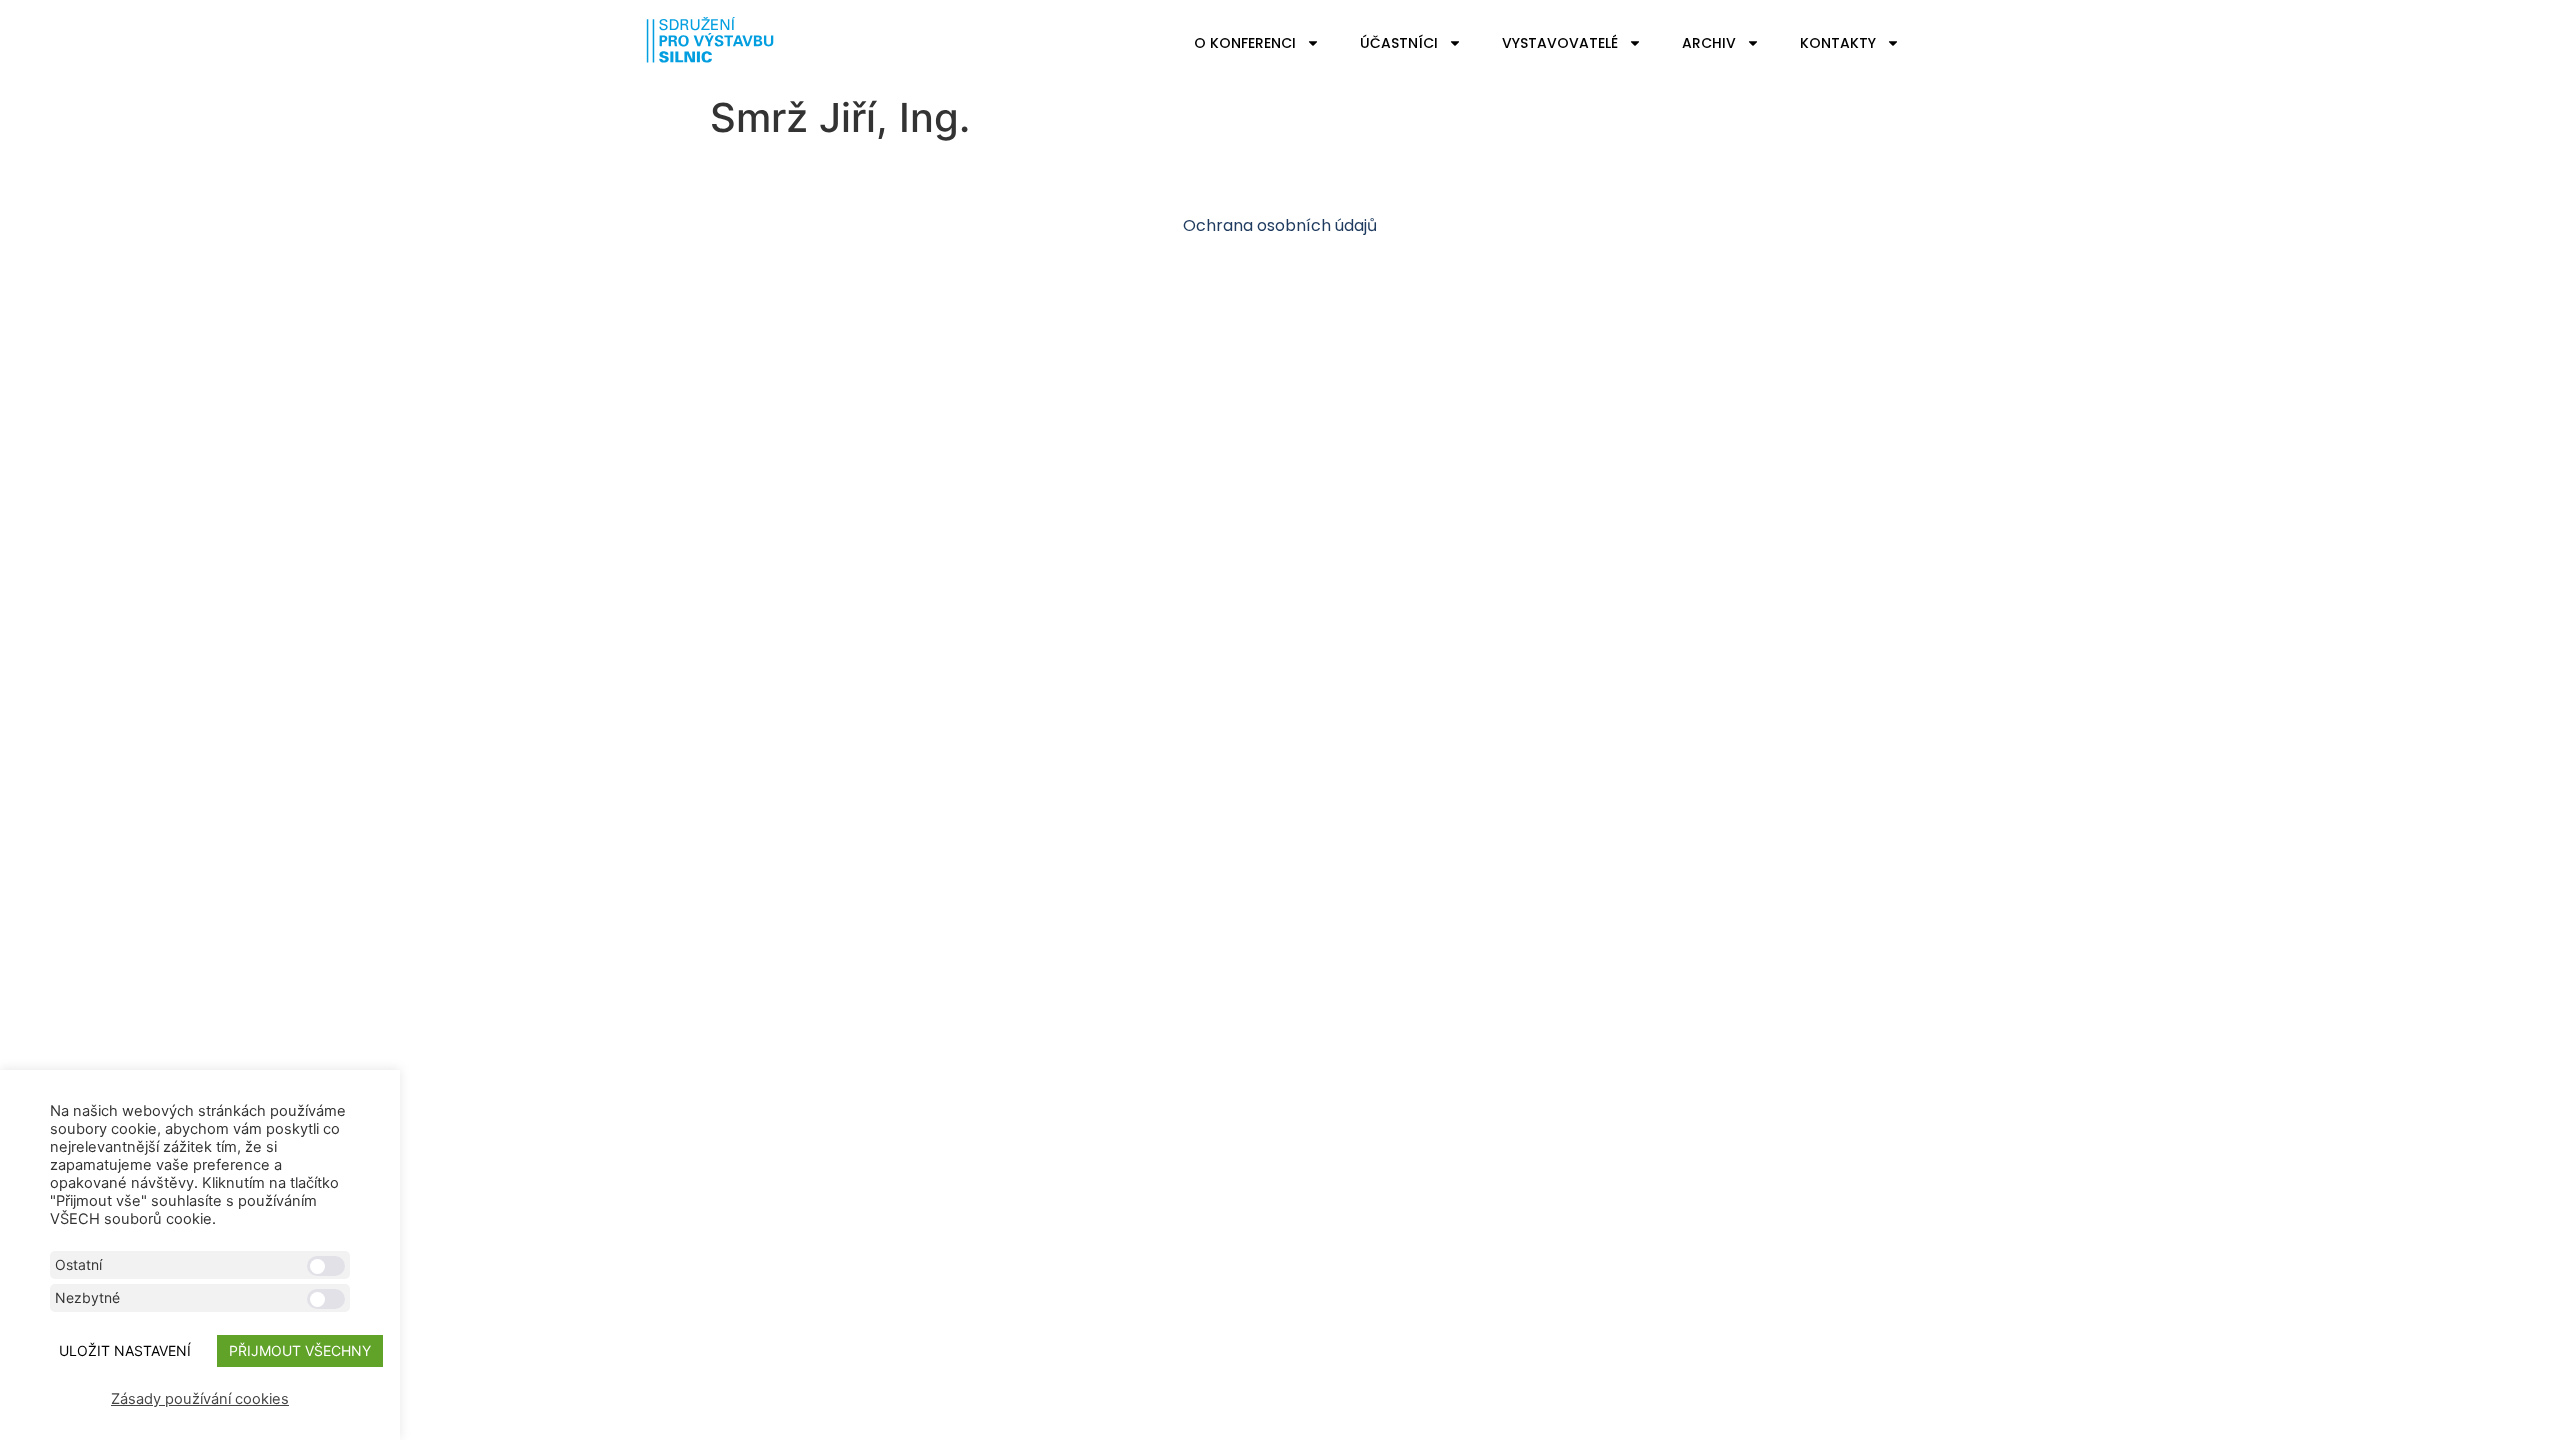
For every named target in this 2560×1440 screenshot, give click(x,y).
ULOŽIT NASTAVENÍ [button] (125, 1350)
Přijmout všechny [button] (300, 1350)
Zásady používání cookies (200, 1399)
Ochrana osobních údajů (1280, 225)
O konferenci (1245, 43)
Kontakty (1838, 43)
